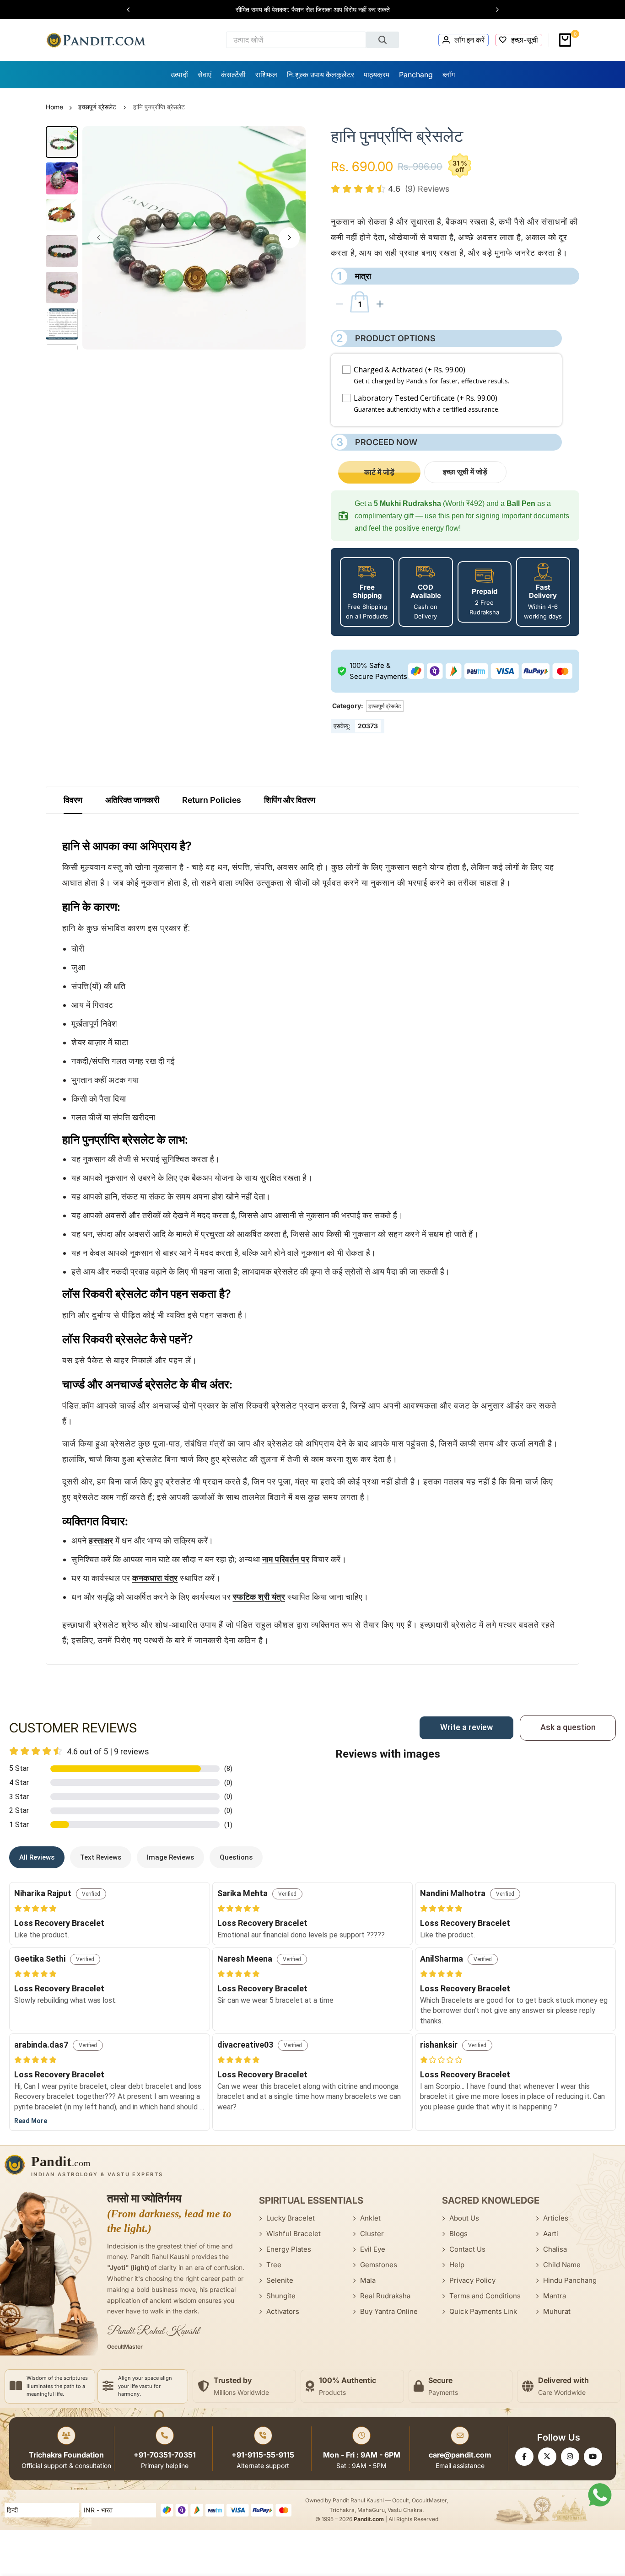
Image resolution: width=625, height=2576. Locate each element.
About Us (464, 2218)
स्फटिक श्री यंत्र (259, 1597)
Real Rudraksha (385, 2296)
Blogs (458, 2234)
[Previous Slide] (133, 10)
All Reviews (37, 1857)
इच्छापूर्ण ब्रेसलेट (97, 107)
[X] (547, 2457)
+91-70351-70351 (165, 2455)
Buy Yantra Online (389, 2311)
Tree (274, 2265)
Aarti (551, 2234)
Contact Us (467, 2249)
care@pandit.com (460, 2455)
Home (54, 107)
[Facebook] (524, 2457)
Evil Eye (373, 2249)
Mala (368, 2280)
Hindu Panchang (570, 2280)
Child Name (562, 2265)
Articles (556, 2218)
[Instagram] (570, 2457)
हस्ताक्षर (101, 1541)
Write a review (466, 1727)
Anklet (370, 2218)
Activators (283, 2311)
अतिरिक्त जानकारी (132, 800)
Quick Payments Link (483, 2311)
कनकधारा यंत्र (155, 1578)
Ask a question (568, 1727)
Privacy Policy (472, 2280)
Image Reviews (170, 1857)
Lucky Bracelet (291, 2218)
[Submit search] (383, 40)
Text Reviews (101, 1857)
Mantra (555, 2296)
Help (457, 2265)
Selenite (280, 2280)
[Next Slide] (493, 10)
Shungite (281, 2296)
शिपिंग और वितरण (290, 800)
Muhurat (557, 2311)
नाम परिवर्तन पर (286, 1559)
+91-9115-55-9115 (263, 2455)
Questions (236, 1857)
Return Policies (212, 800)
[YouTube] (593, 2457)
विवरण (73, 800)
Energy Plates (289, 2249)
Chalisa (555, 2249)
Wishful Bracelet (294, 2234)
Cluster (372, 2234)
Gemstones (379, 2265)
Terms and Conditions (485, 2296)
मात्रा (354, 276)
